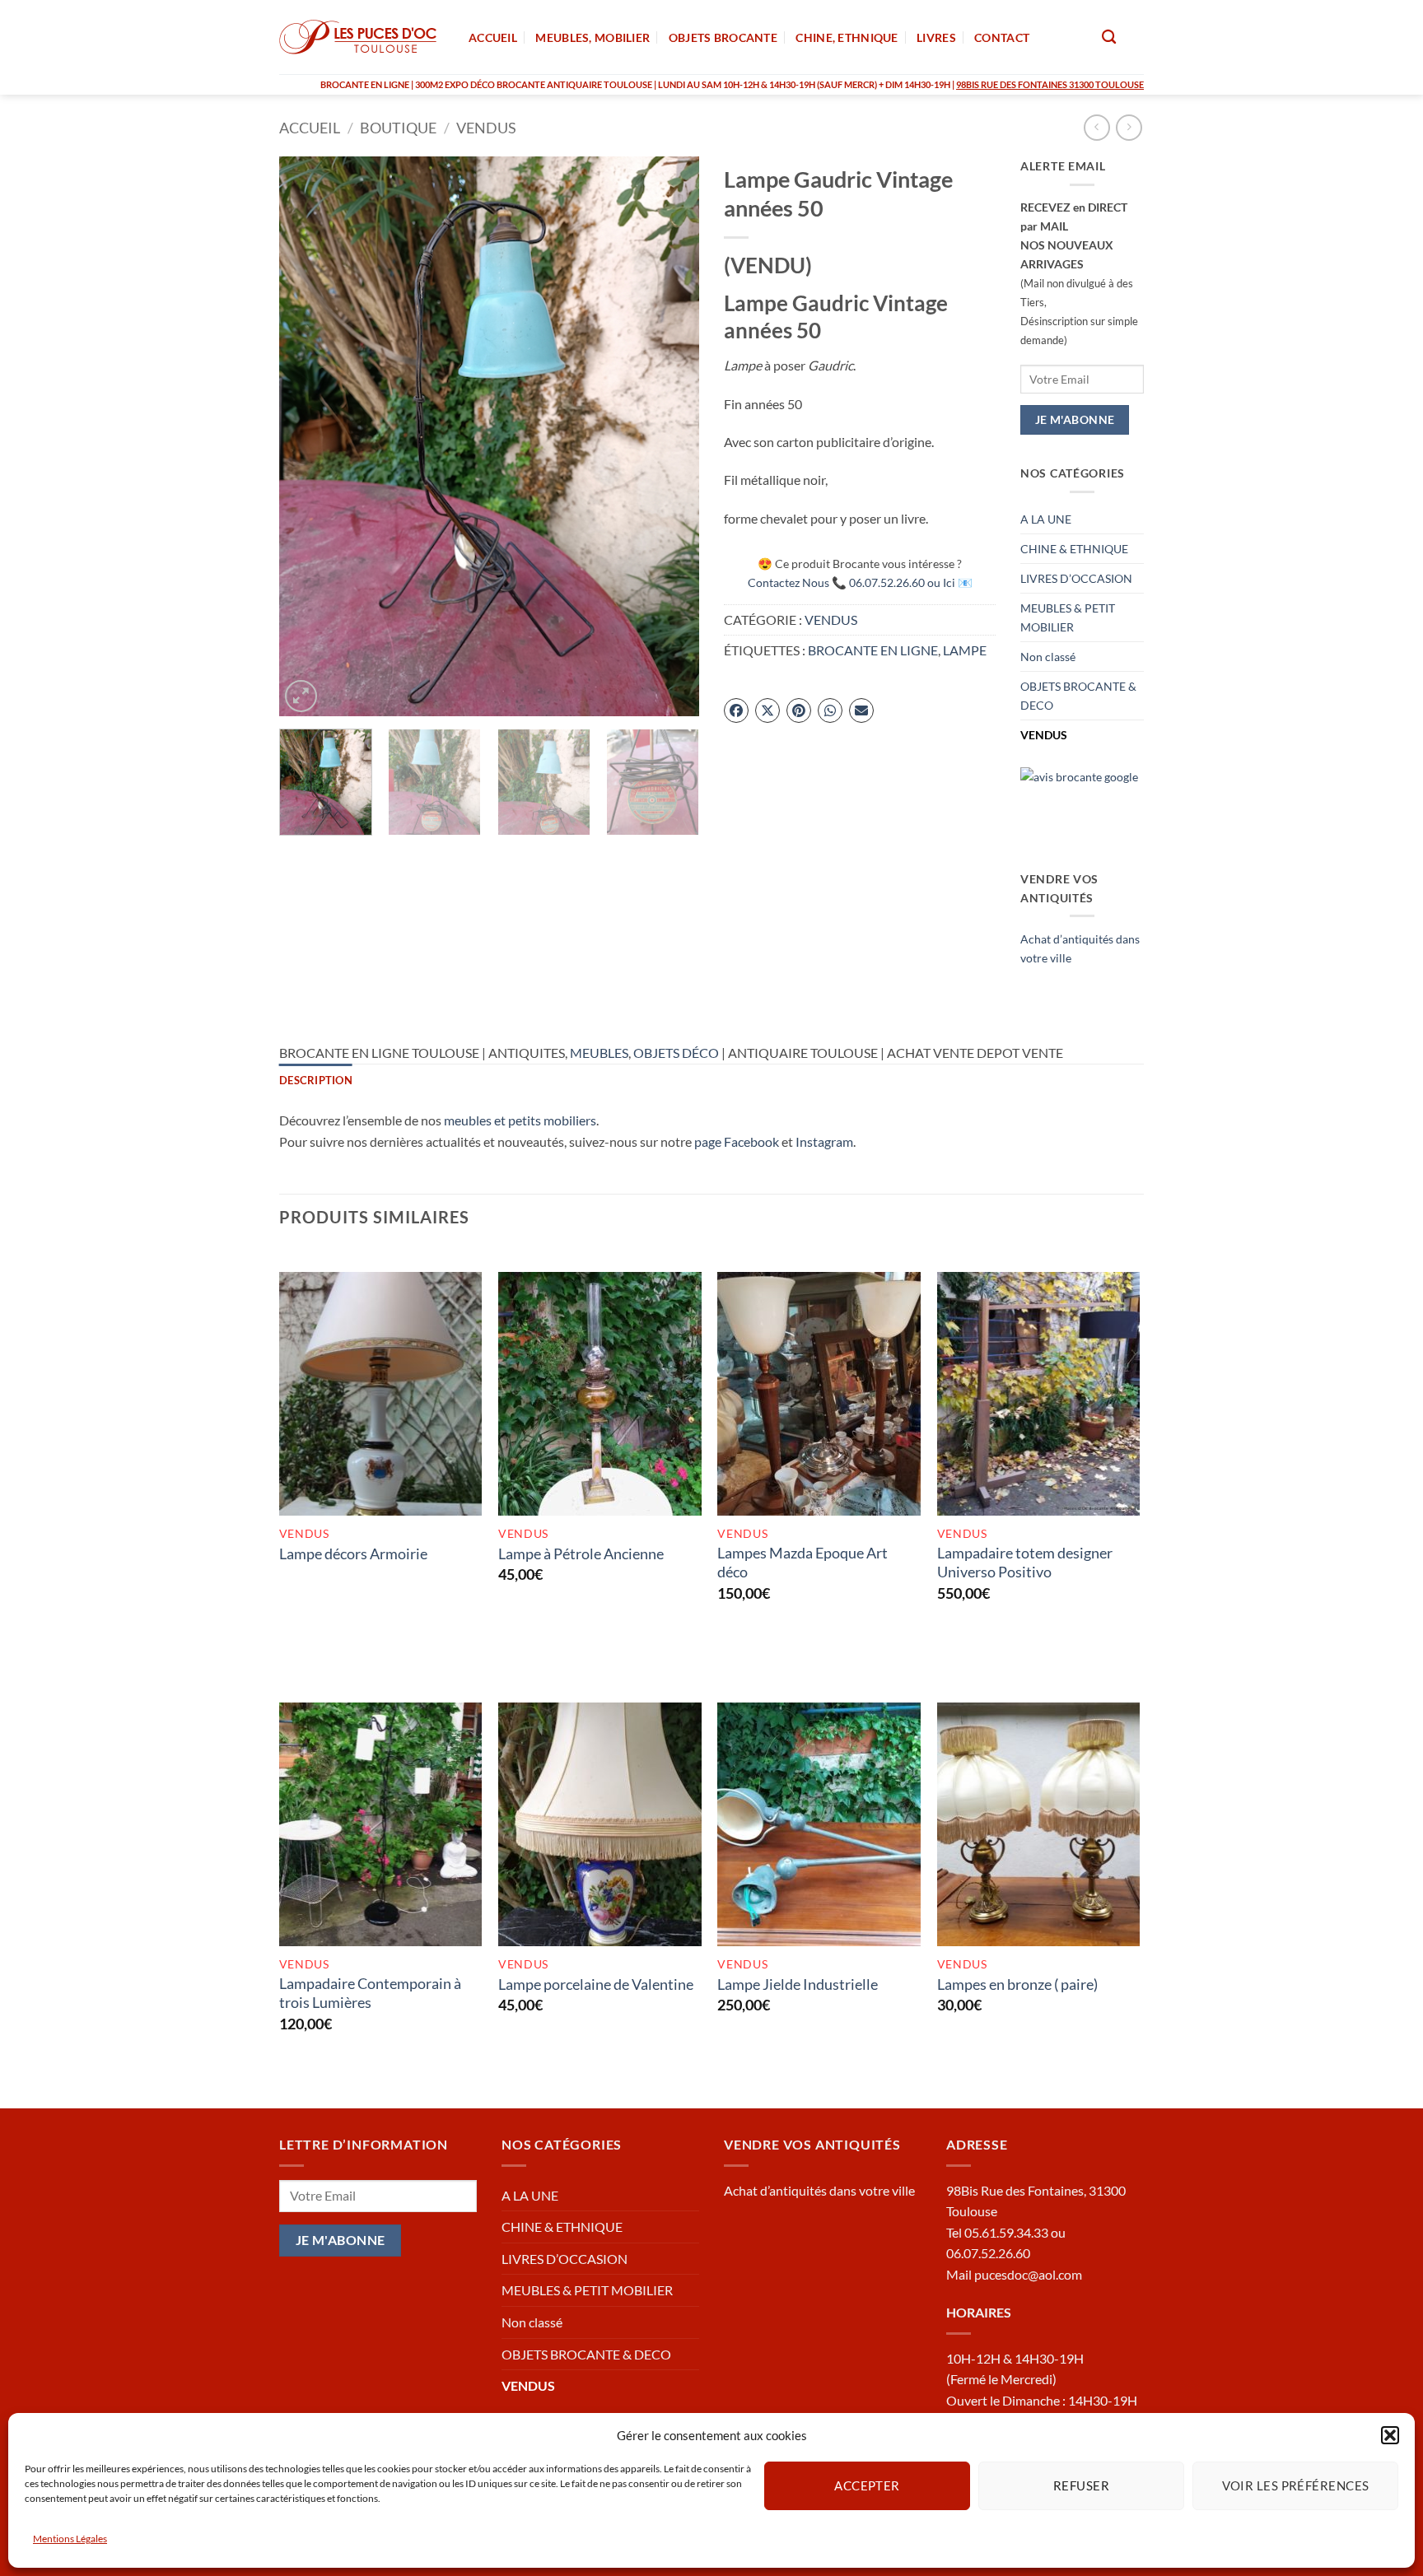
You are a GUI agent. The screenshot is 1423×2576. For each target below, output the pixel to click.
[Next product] (1096, 127)
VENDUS (486, 128)
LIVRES (936, 37)
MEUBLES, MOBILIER (593, 37)
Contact (1002, 37)
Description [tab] (316, 1080)
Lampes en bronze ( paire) (1017, 1984)
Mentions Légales (70, 2539)
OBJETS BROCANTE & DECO (1078, 696)
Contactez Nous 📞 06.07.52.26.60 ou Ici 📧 (860, 582)
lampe (965, 650)
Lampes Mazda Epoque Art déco (802, 1562)
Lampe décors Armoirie (353, 1554)
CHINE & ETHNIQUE (1074, 549)
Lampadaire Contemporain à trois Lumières (370, 1993)
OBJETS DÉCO (676, 1053)
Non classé (1048, 657)
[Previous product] (1129, 127)
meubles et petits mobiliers (520, 1120)
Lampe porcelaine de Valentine (596, 1984)
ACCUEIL (493, 37)
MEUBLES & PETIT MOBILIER (1068, 617)
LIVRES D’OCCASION (1076, 578)
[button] (1390, 2435)
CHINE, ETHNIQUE (847, 37)
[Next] (670, 436)
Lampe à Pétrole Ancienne (581, 1554)
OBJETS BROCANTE (723, 37)
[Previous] (308, 436)
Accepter (867, 2485)
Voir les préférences (1296, 2485)
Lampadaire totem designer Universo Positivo (1025, 1562)
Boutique (398, 128)
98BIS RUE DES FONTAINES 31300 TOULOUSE (1050, 84)
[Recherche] (1109, 37)
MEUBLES (599, 1053)
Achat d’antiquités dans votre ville (819, 2190)
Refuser (1081, 2485)
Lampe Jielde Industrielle (798, 1984)
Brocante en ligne (873, 650)
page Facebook (737, 1141)
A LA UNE (1046, 519)
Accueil (310, 128)
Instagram (824, 1141)
